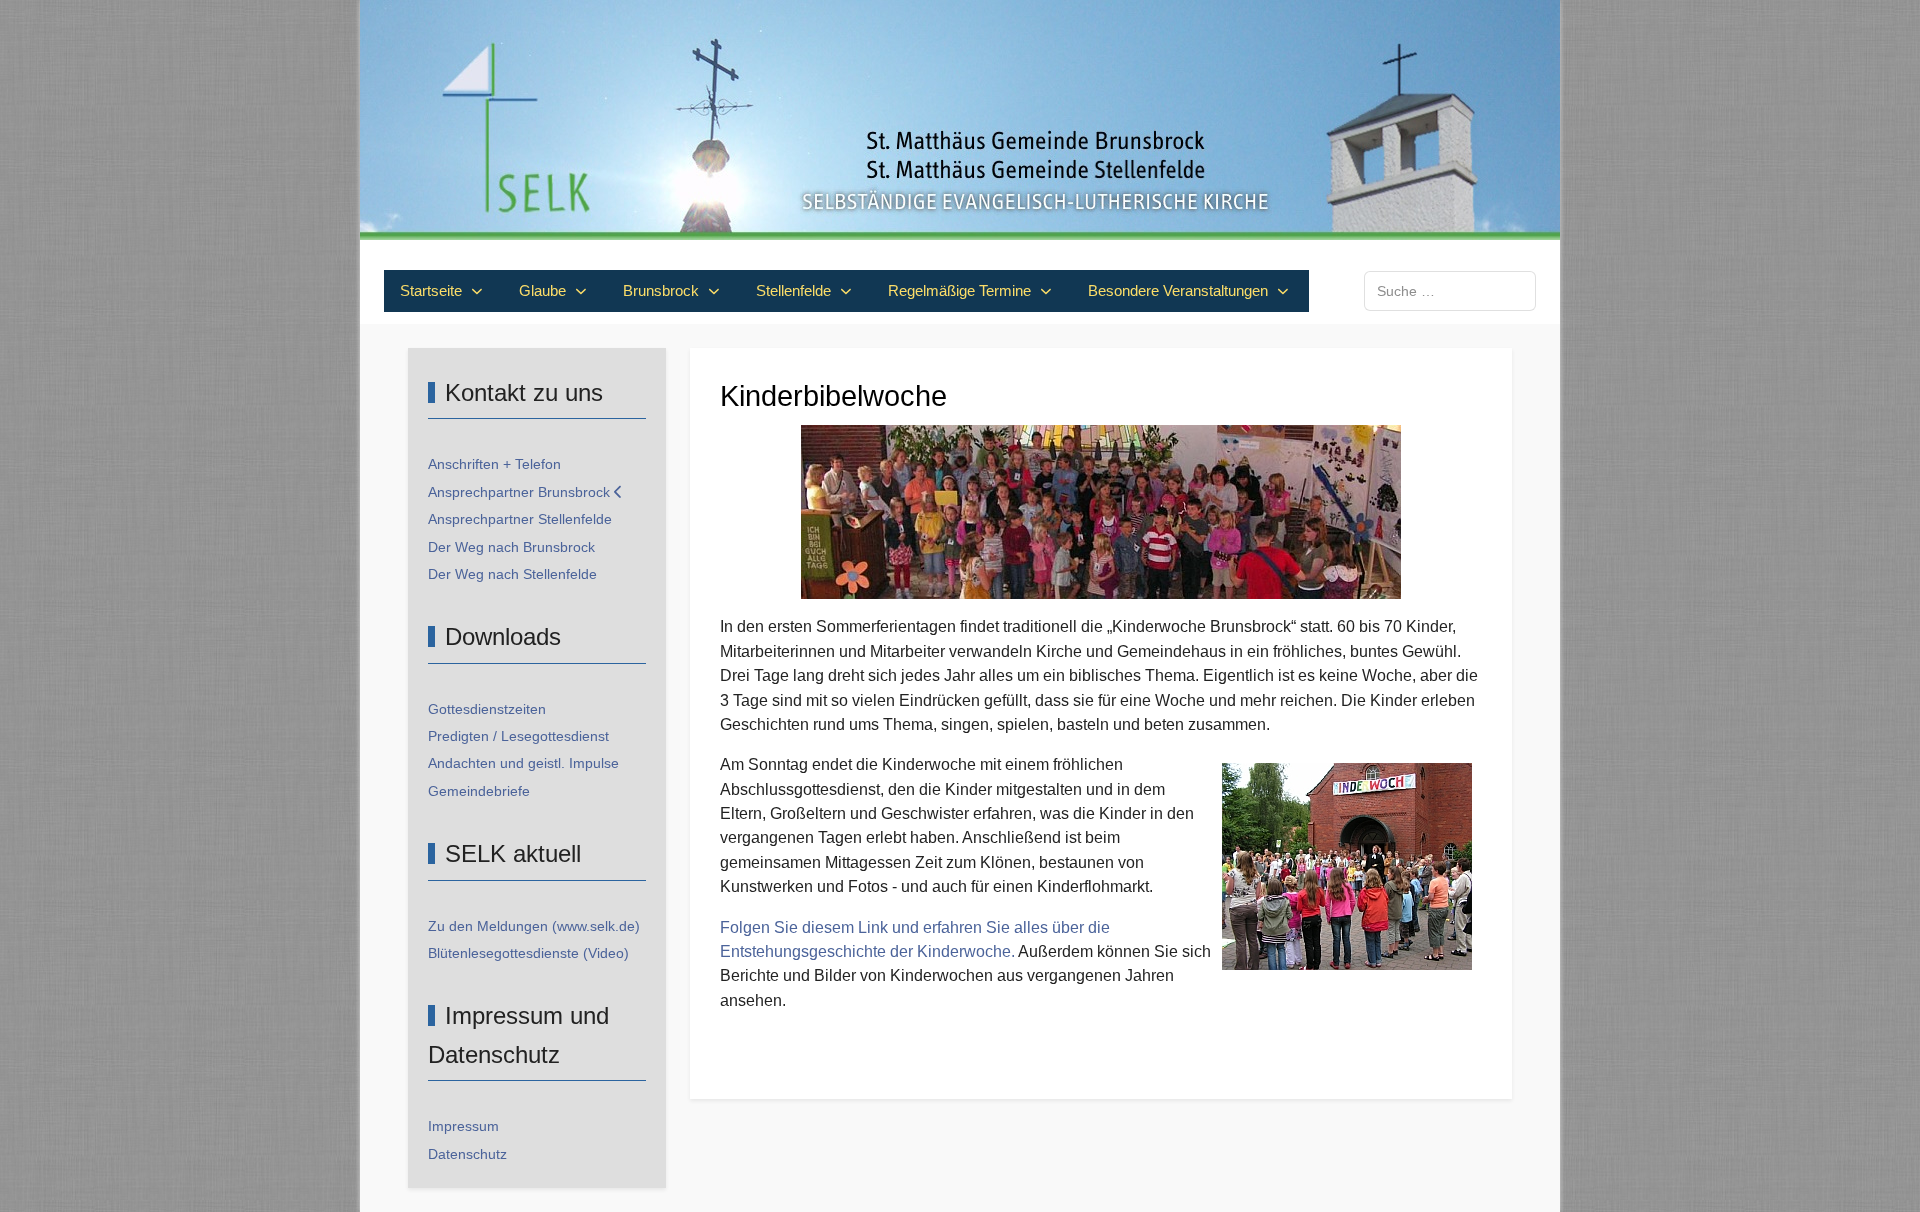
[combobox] (1450, 290)
